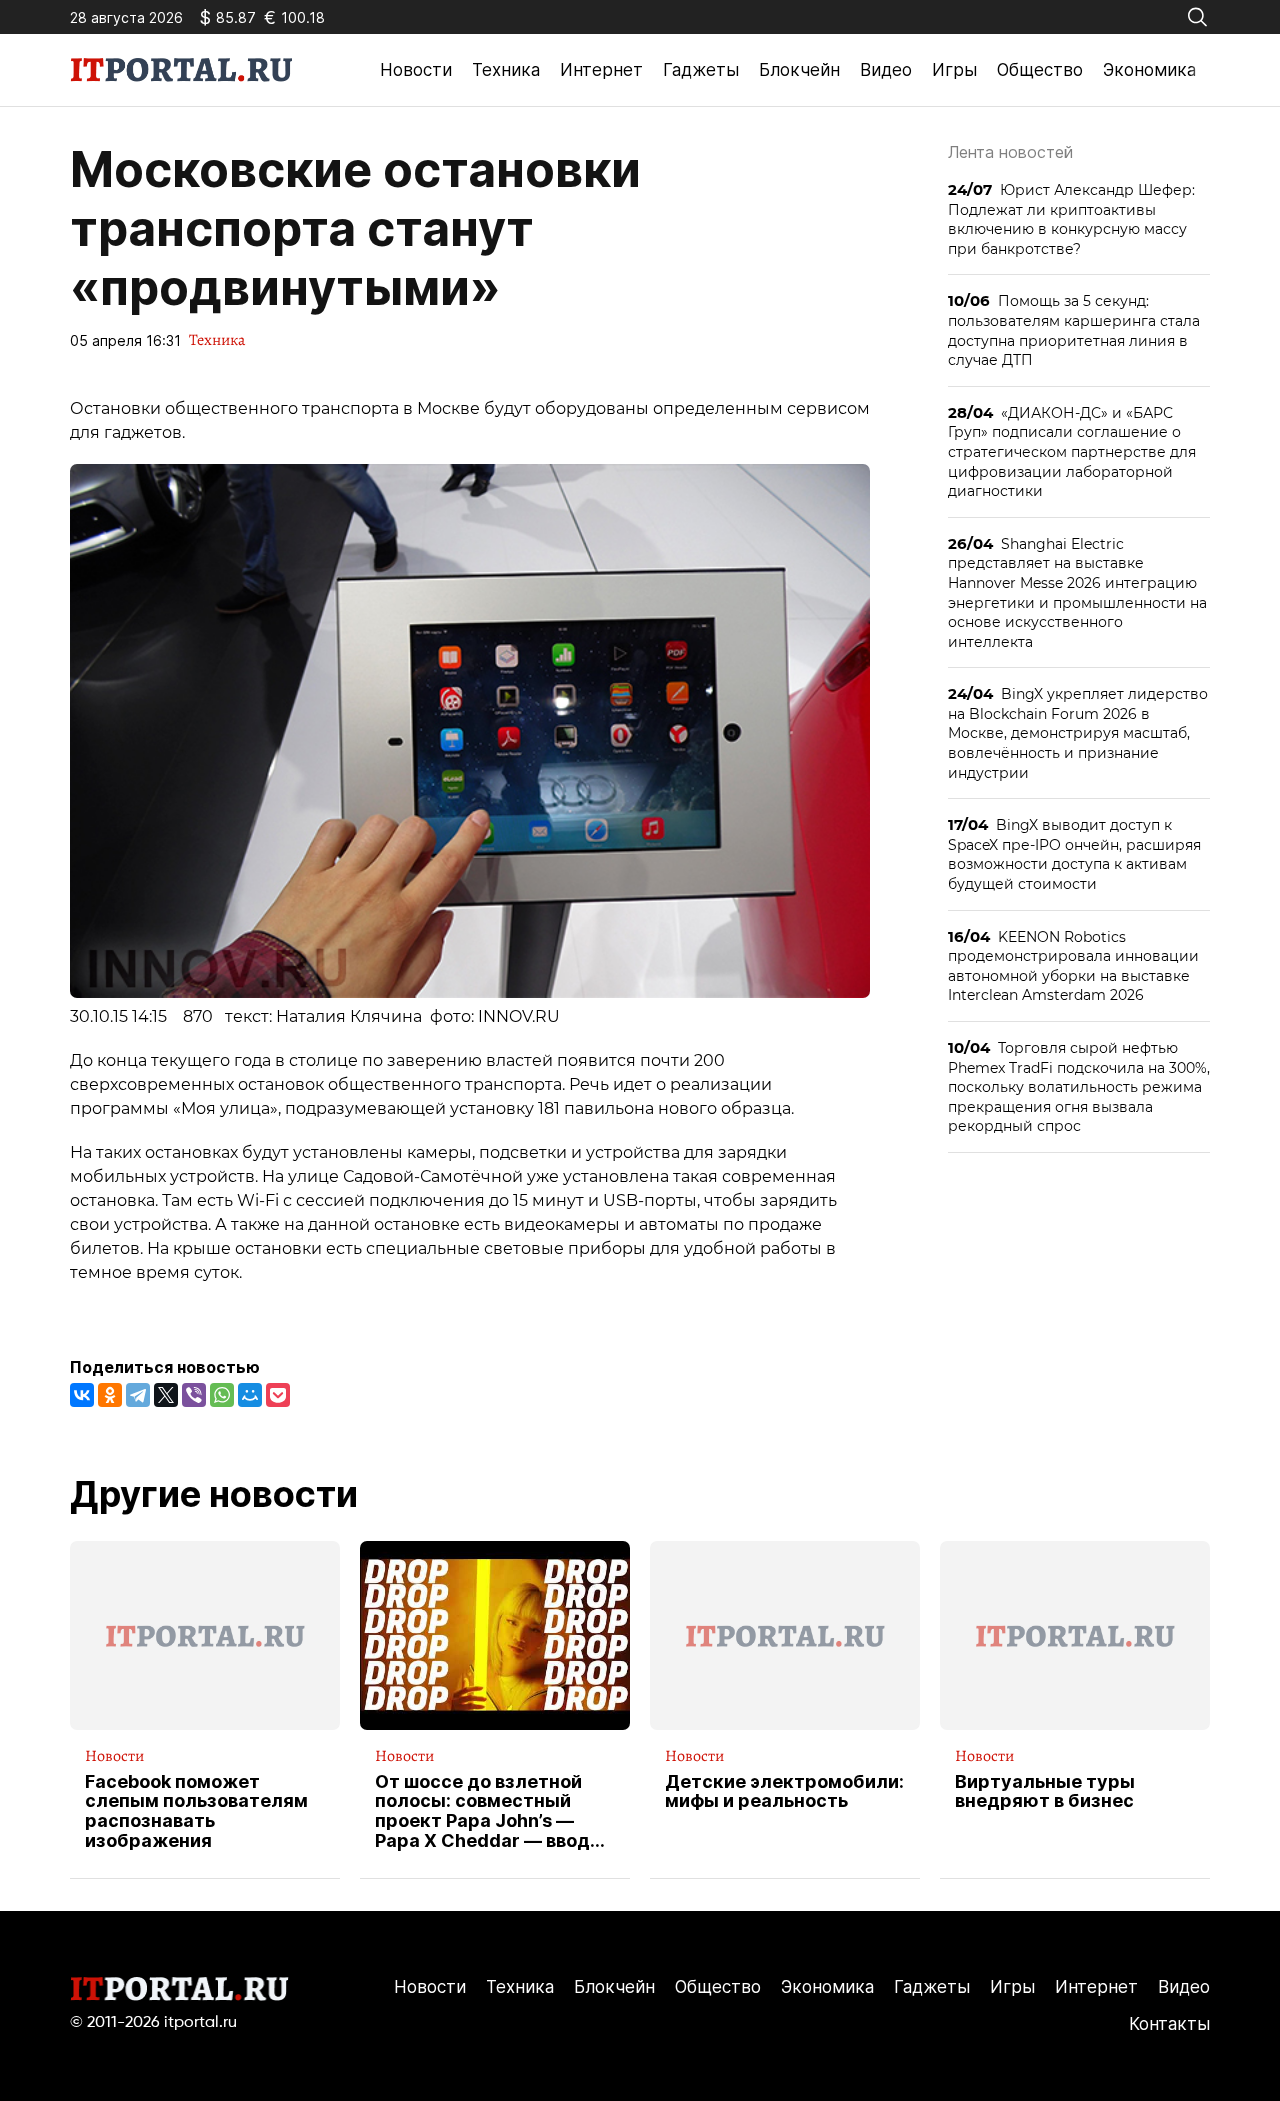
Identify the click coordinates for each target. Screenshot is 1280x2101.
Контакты (1169, 2024)
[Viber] (194, 1395)
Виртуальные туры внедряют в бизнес (1045, 1792)
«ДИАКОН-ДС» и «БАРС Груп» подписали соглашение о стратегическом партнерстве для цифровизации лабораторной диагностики (1072, 451)
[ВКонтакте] (82, 1395)
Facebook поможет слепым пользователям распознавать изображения (196, 1811)
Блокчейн (799, 70)
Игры (954, 70)
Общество (1040, 70)
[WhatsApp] (222, 1395)
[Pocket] (278, 1395)
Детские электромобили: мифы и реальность (784, 1792)
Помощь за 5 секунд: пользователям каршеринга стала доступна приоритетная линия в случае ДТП (1074, 330)
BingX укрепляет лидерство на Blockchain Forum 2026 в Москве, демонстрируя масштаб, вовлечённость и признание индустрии (1078, 732)
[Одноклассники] (110, 1395)
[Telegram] (138, 1395)
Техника (506, 70)
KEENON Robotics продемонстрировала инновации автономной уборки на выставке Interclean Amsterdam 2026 (1073, 966)
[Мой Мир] (250, 1395)
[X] (166, 1395)
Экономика (1149, 70)
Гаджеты (701, 70)
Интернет (601, 70)
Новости (416, 70)
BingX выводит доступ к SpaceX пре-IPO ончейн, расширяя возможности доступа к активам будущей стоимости (1074, 854)
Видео (886, 70)
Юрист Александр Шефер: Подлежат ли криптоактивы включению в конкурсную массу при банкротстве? (1071, 219)
